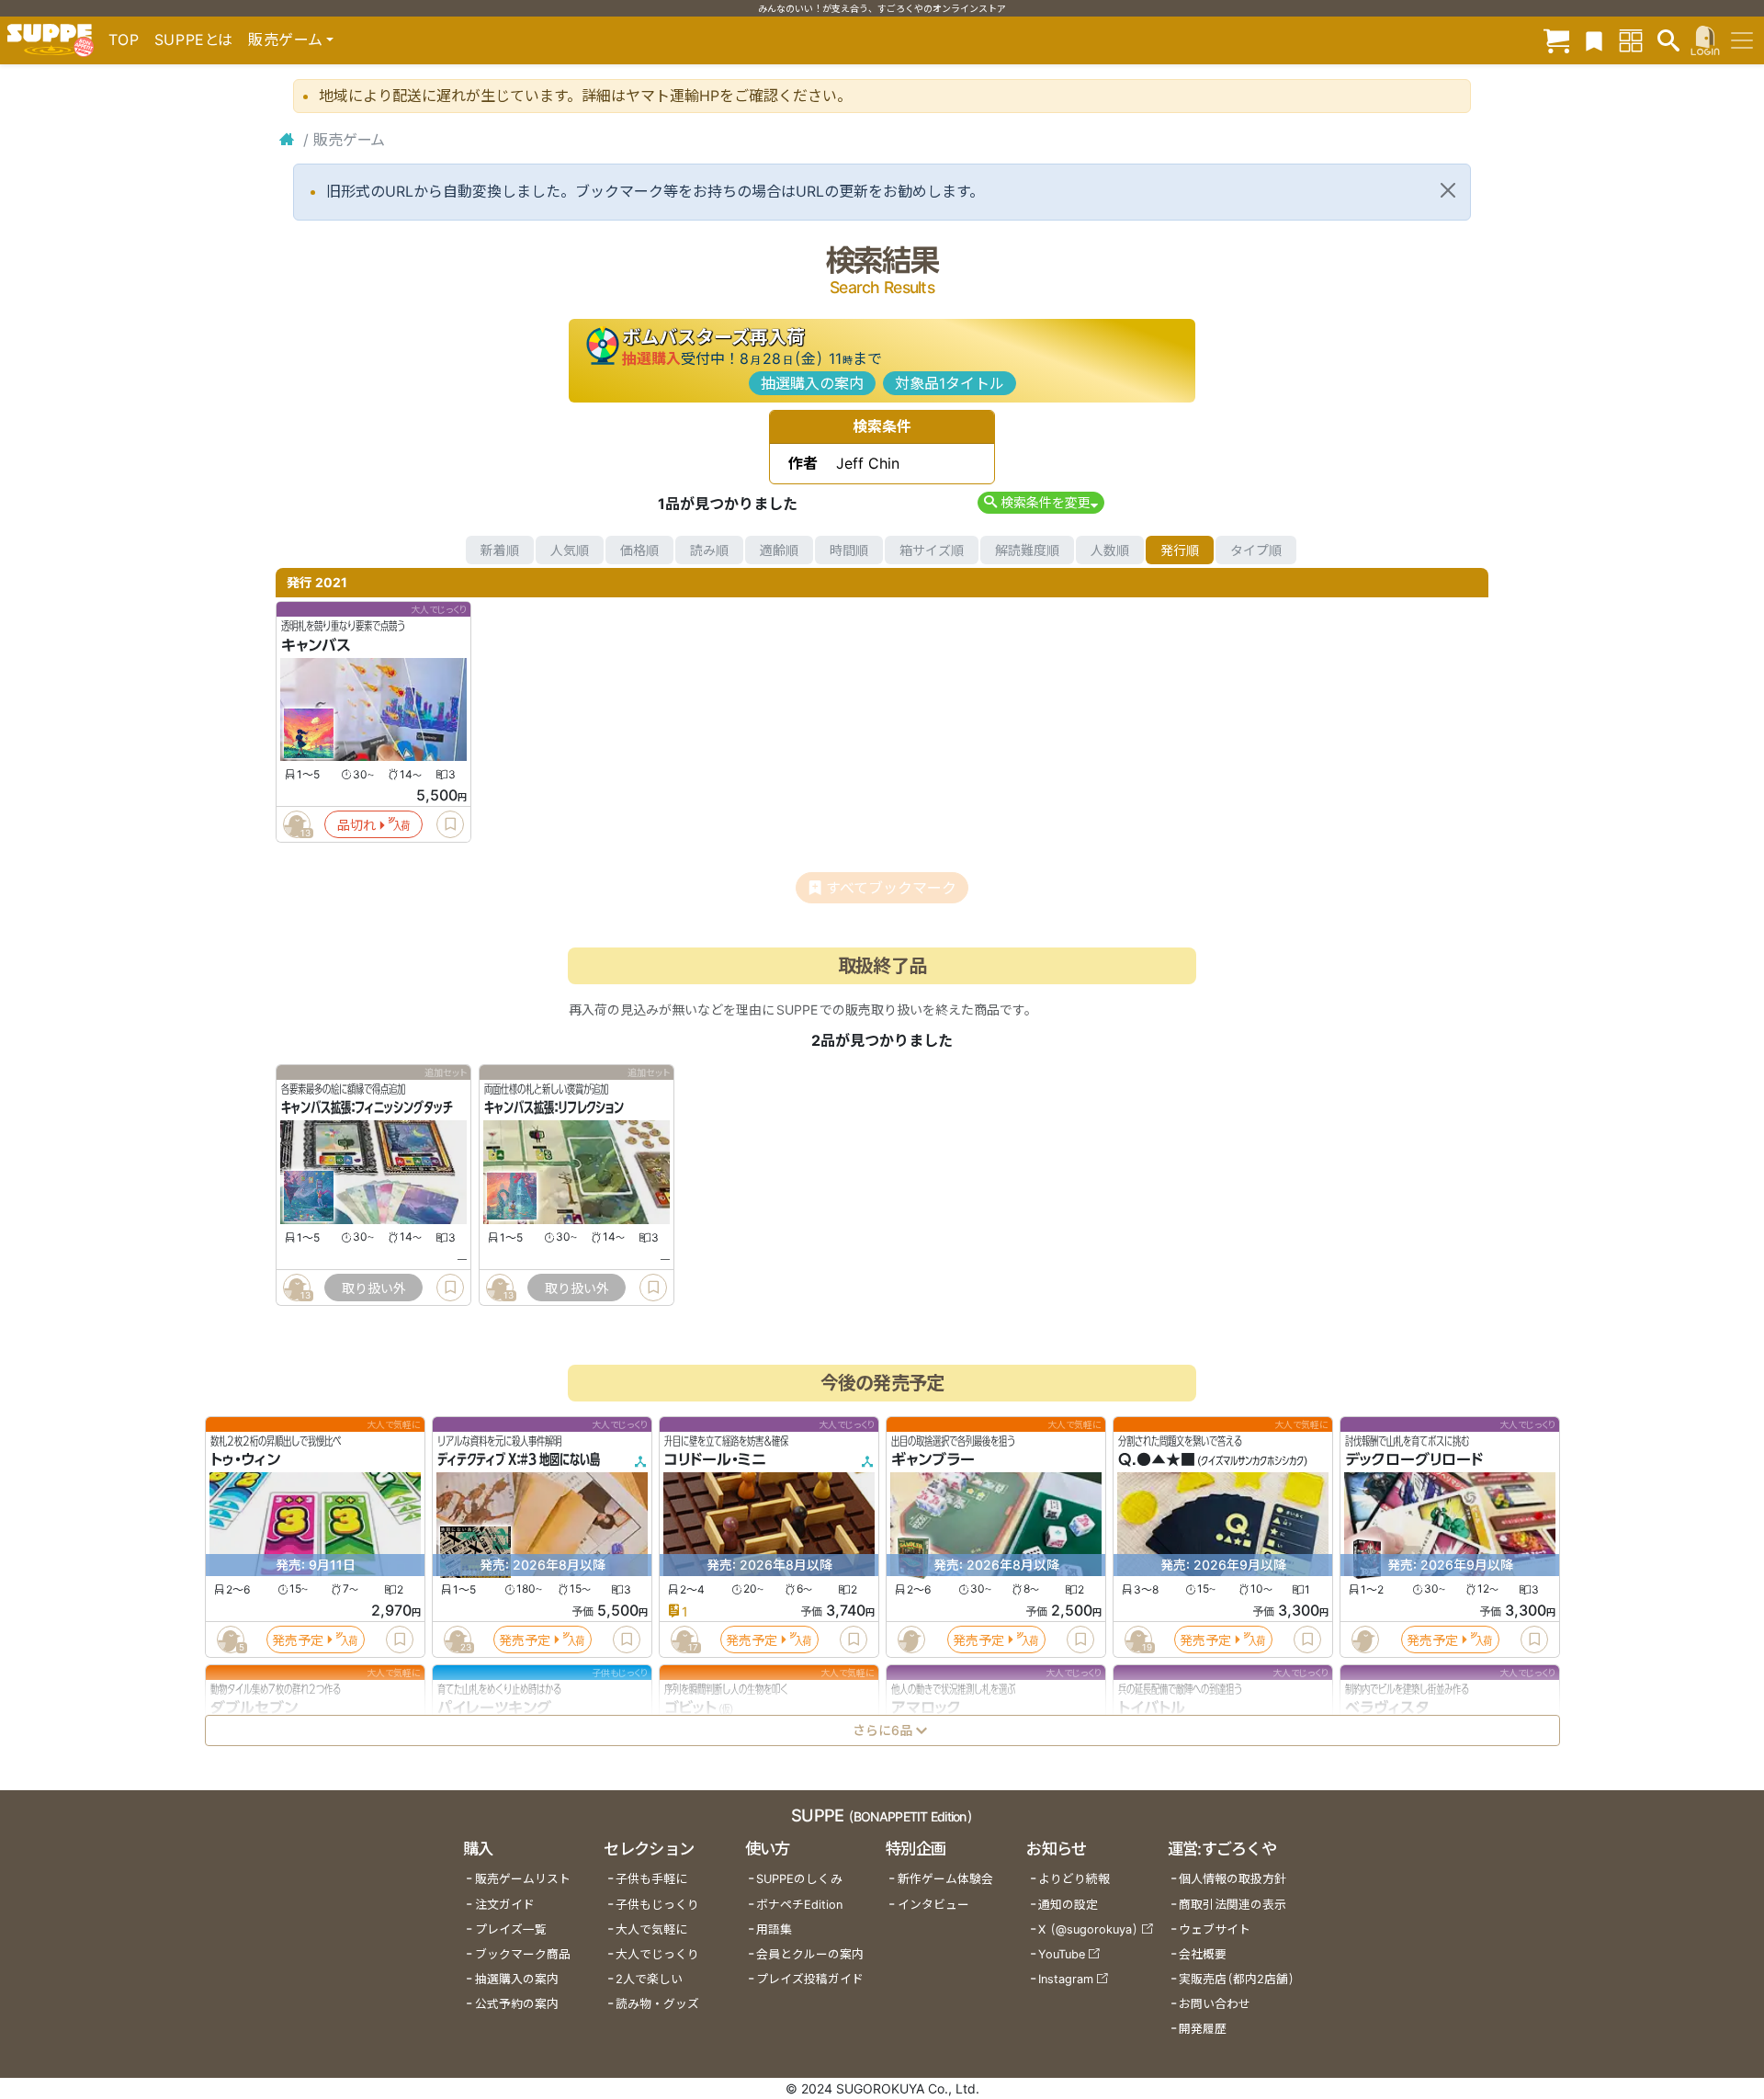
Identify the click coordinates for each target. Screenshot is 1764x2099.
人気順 (570, 550)
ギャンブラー (933, 1460)
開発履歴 (1203, 2029)
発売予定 (298, 1640)
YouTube (1062, 1954)
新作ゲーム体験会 (945, 1879)
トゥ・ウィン (245, 1460)
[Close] (1448, 190)
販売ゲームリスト (523, 1879)
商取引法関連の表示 (1233, 1905)
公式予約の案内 (517, 2004)
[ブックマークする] (450, 824)
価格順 (639, 550)
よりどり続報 (1074, 1879)
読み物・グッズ (657, 2004)
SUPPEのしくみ (799, 1879)
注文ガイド (505, 1905)
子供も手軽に (651, 1879)
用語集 (774, 1929)
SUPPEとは (194, 40)
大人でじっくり (657, 1954)
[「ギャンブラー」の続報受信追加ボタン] (910, 1639)
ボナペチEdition (799, 1905)
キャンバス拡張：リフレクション (554, 1108)
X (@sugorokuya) (1088, 1929)
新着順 (500, 550)
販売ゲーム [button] (285, 40)
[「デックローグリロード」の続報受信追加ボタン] (1364, 1639)
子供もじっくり (657, 1905)
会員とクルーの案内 (810, 1954)
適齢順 (779, 550)
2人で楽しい (649, 1979)
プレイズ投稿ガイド (810, 1979)
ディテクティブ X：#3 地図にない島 (519, 1460)
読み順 (709, 550)
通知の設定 (1068, 1905)
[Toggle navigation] (1742, 40)
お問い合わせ (1215, 2004)
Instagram (1066, 1979)
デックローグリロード (1414, 1460)
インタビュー (933, 1905)
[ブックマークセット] (1594, 40)
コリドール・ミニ (715, 1460)
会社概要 (1203, 1954)
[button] (1040, 502)
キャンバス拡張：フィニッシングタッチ (367, 1108)
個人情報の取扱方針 (1233, 1879)
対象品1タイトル (950, 383)
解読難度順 (1027, 550)
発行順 (1180, 550)
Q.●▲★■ (1157, 1460)
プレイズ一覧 (511, 1929)
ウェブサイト (1215, 1929)
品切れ (356, 825)
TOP (124, 40)
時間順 (849, 550)
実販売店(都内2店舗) (1237, 1979)
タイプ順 (1256, 550)
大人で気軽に (651, 1929)
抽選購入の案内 (812, 383)
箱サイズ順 (932, 550)
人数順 (1110, 550)
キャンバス (316, 645)
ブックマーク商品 (523, 1954)
